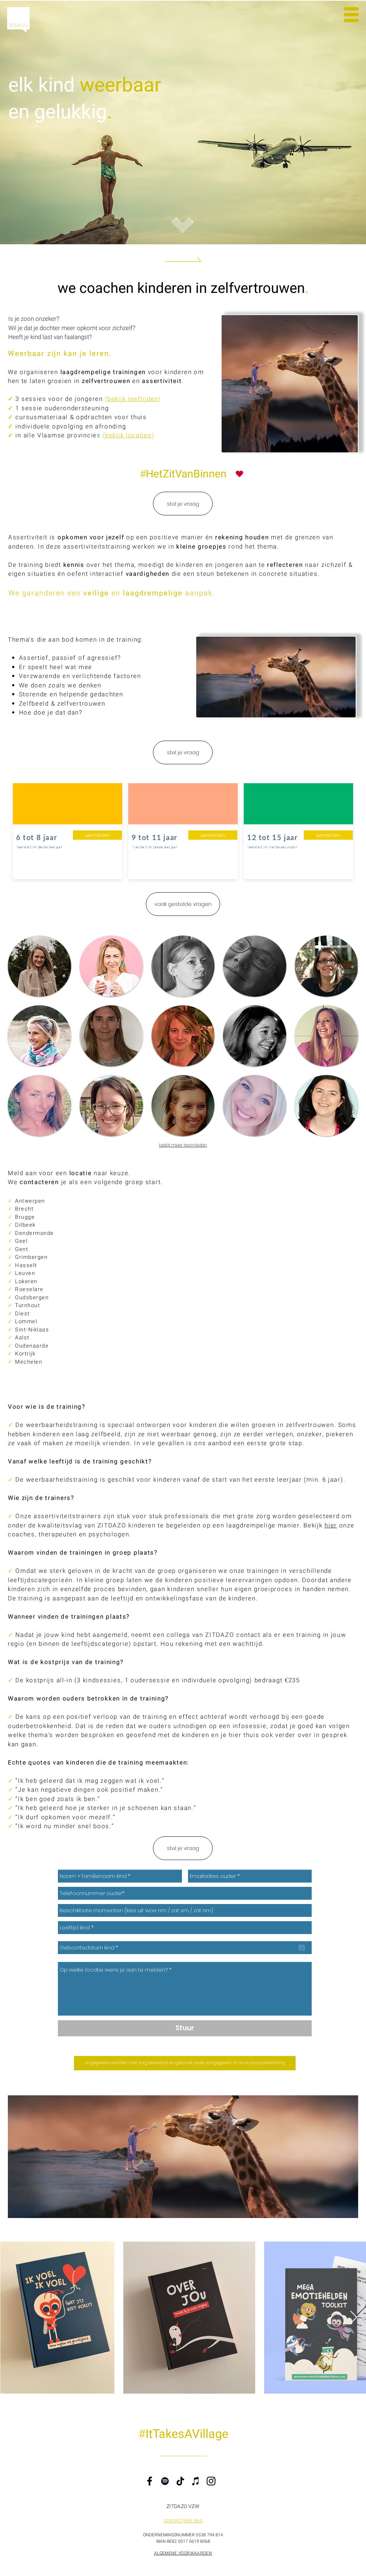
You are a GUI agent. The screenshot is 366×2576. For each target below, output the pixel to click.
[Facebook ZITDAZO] (354, 1268)
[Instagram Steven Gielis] (354, 1253)
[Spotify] (165, 2481)
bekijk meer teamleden (183, 1145)
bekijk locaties (128, 435)
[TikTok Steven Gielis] (354, 1283)
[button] (351, 15)
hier (331, 1525)
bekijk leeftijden (133, 399)
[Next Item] (354, 2318)
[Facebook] (150, 2481)
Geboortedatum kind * (91, 1937)
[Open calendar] (302, 1948)
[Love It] (239, 474)
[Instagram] (211, 2481)
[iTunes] (196, 2481)
